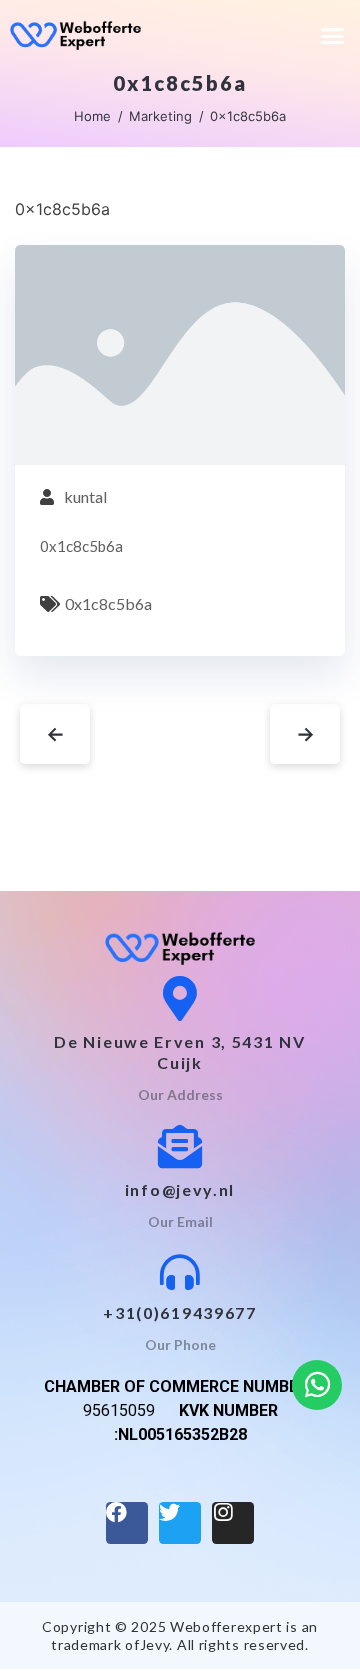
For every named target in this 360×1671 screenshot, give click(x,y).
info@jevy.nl (180, 1189)
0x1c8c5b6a (108, 603)
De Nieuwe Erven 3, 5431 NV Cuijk (179, 1052)
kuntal (85, 496)
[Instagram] (233, 1523)
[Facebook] (127, 1523)
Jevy (155, 1644)
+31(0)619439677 (180, 1312)
